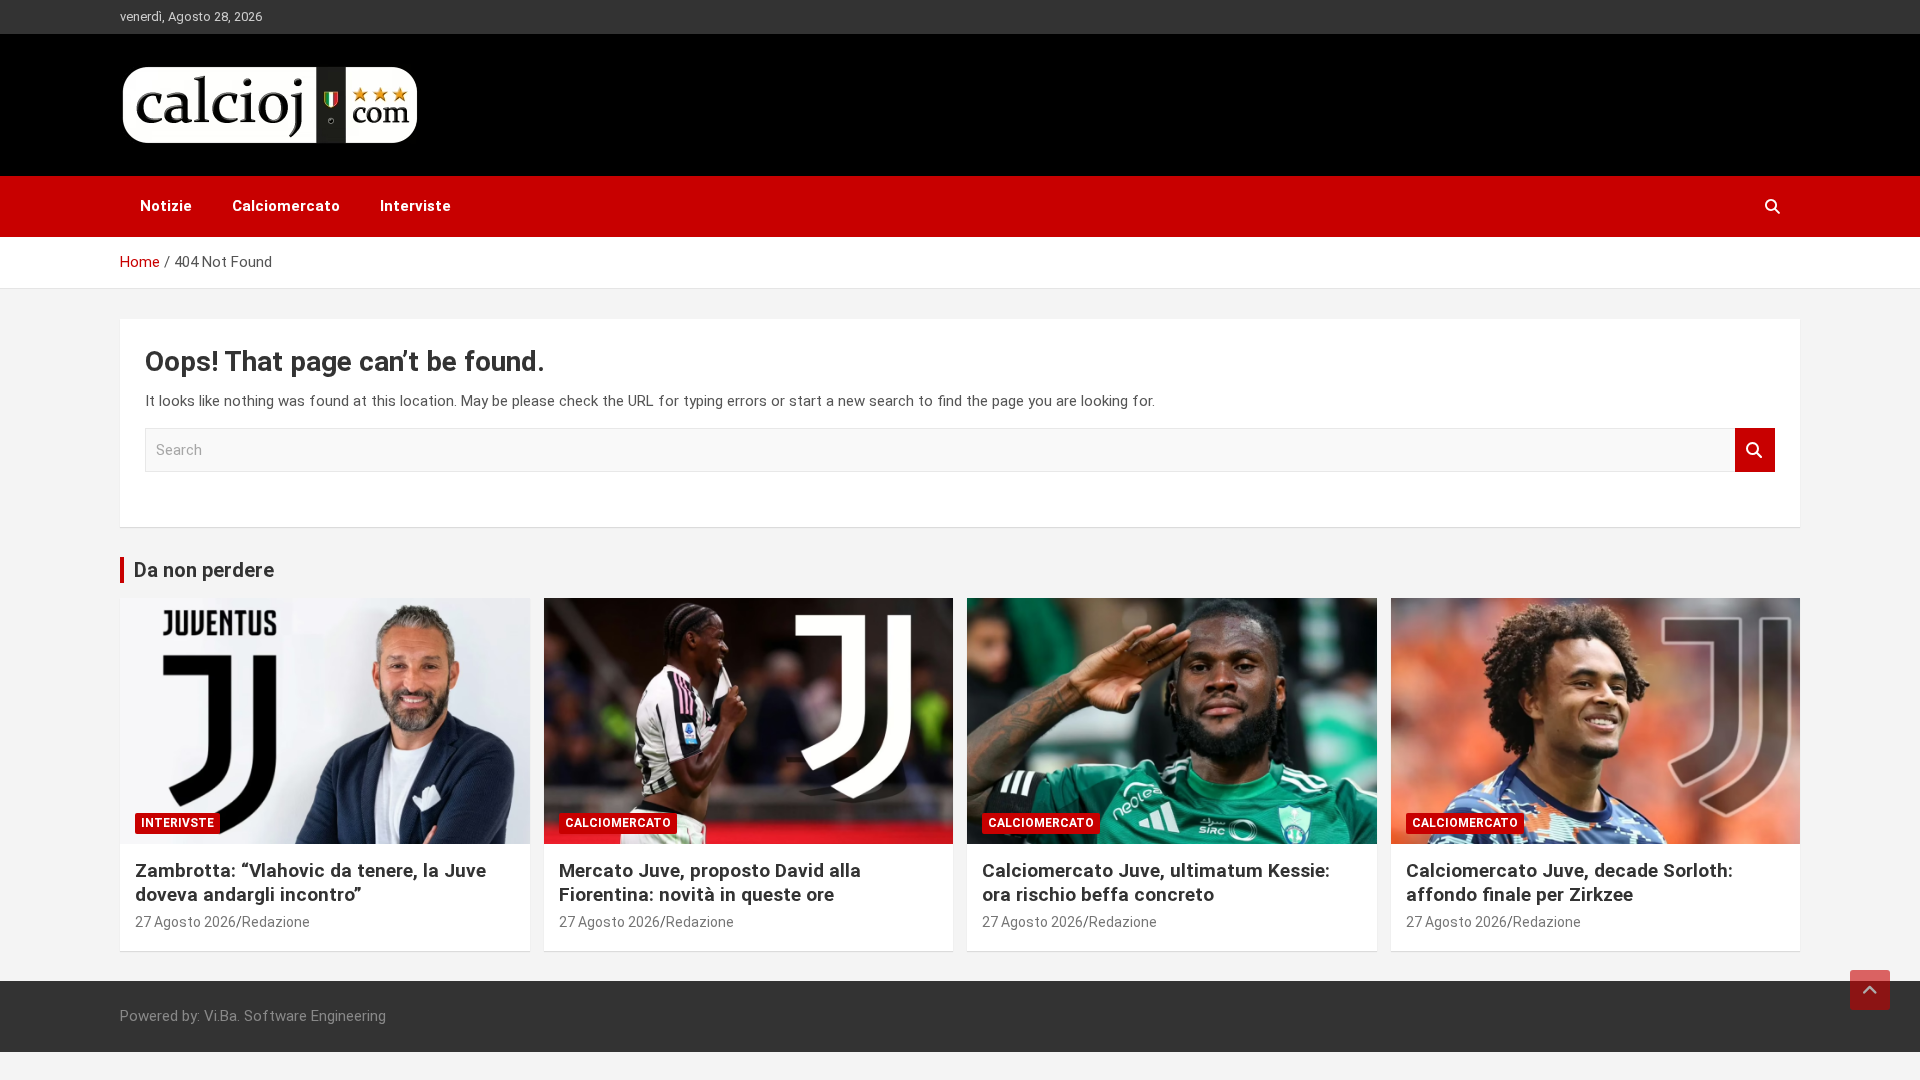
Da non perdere (204, 570)
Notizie (166, 206)
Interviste (415, 206)
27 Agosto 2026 (185, 922)
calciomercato (618, 823)
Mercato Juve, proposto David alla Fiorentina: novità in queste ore (710, 883)
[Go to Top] (1870, 990)
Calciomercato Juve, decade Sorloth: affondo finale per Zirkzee (1569, 883)
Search (1755, 450)
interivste (177, 823)
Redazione (276, 922)
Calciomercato (286, 206)
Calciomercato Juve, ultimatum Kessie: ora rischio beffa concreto (1156, 883)
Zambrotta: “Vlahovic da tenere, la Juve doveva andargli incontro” (310, 883)
